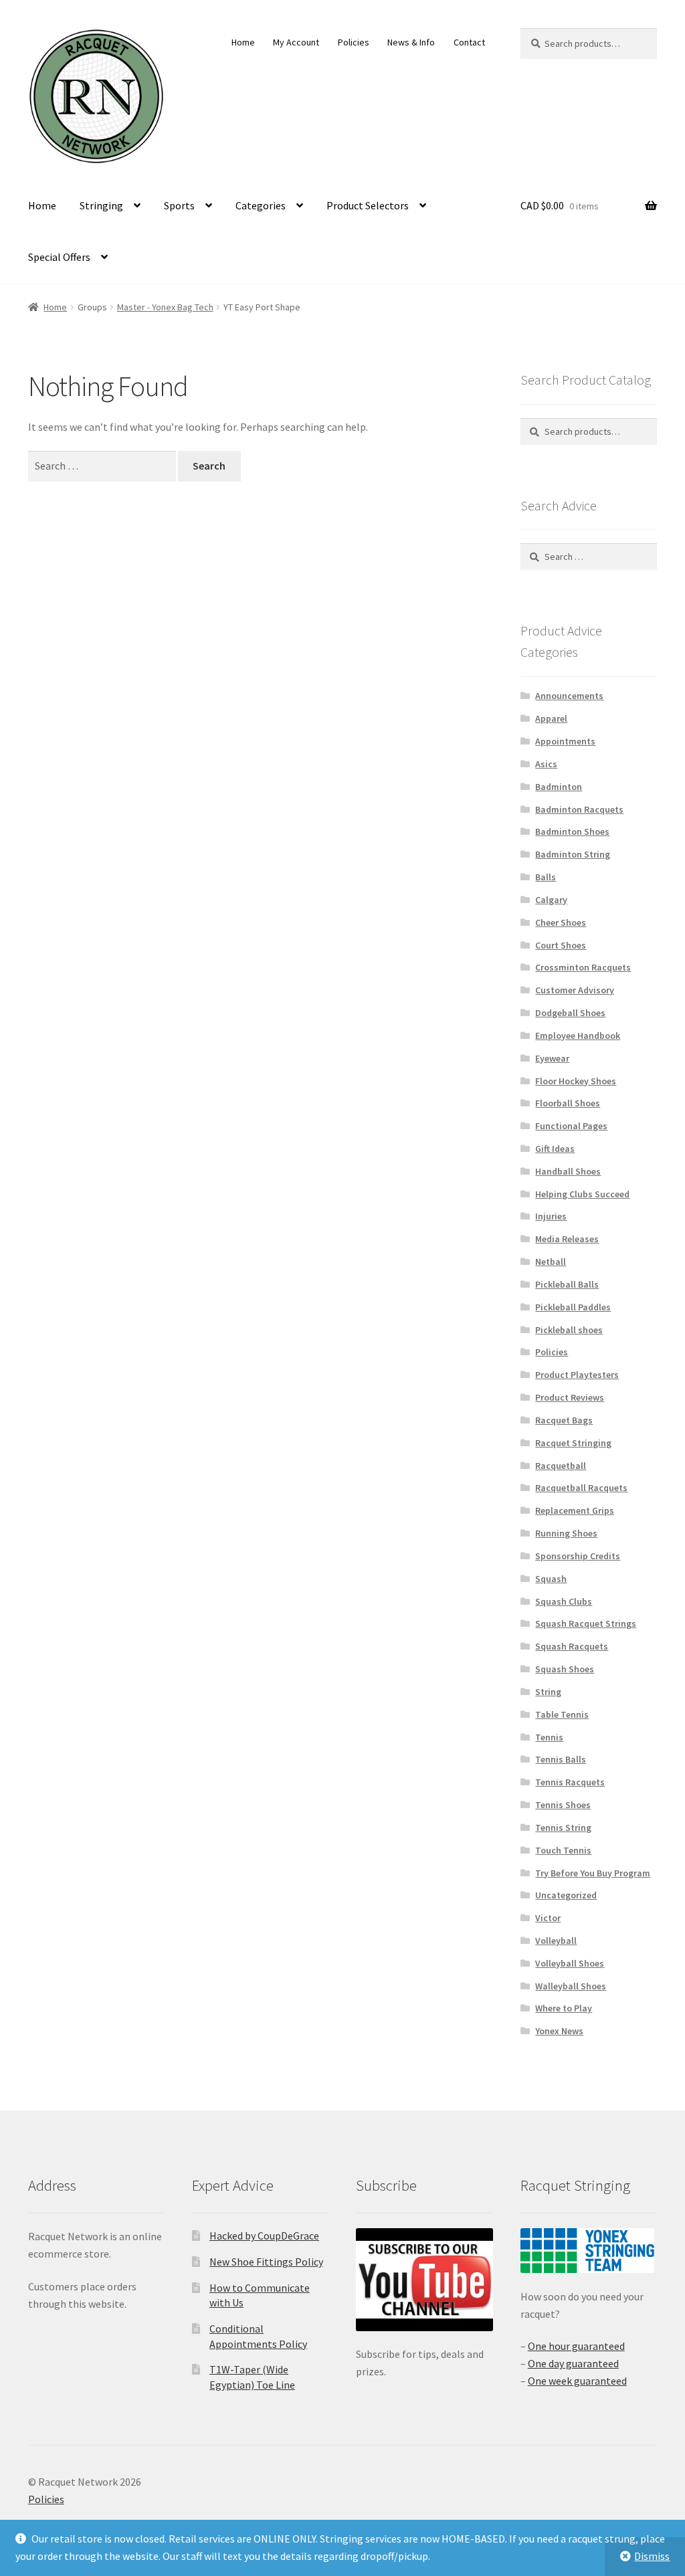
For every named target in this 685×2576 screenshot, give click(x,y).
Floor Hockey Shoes (576, 1081)
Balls (546, 877)
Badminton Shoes (572, 831)
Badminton (559, 787)
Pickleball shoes (569, 1330)
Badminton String (573, 854)
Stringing (101, 205)
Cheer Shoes (561, 922)
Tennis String (563, 1827)
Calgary (551, 900)
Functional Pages (571, 1126)
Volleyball (556, 1941)
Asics (546, 764)
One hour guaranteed (576, 2346)
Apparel (551, 718)
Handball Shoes (568, 1171)
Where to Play (564, 2008)
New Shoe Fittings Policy (266, 2262)
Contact (469, 42)
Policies (354, 42)
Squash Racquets (572, 1646)
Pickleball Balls (567, 1284)
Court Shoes (561, 945)
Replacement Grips (575, 1510)
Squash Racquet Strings (586, 1623)
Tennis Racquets (570, 1782)
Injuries (551, 1216)
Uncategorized (566, 1895)
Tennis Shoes (563, 1805)
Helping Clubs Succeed (582, 1194)
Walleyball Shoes (571, 1986)
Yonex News (559, 2031)
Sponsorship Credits (578, 1556)
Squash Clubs (564, 1601)
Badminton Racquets (579, 809)
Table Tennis (562, 1714)
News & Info (411, 42)
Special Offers (59, 257)
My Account (296, 42)
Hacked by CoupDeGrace (264, 2236)
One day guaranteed (573, 2363)
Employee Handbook (578, 1035)
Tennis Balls (561, 1759)
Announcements (569, 696)
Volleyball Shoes (570, 1963)
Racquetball (561, 1466)
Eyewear (552, 1058)
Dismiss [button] (652, 2556)
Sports (179, 205)
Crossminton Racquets (583, 967)
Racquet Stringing (573, 1443)
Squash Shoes (565, 1669)
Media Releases (567, 1239)
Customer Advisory (575, 990)
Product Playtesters (577, 1375)
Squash (551, 1579)
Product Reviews (570, 1397)
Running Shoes (566, 1533)
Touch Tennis (563, 1850)
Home (243, 42)
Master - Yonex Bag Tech (165, 307)
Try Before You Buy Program (593, 1873)
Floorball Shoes (568, 1103)
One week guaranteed (577, 2381)
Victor (548, 1918)
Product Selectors (368, 205)
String (548, 1692)
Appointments (565, 741)
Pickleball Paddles (573, 1307)
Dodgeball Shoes (570, 1013)
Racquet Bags (564, 1420)
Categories (261, 205)
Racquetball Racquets (581, 1488)
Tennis (549, 1737)
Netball (551, 1262)
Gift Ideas (555, 1149)
